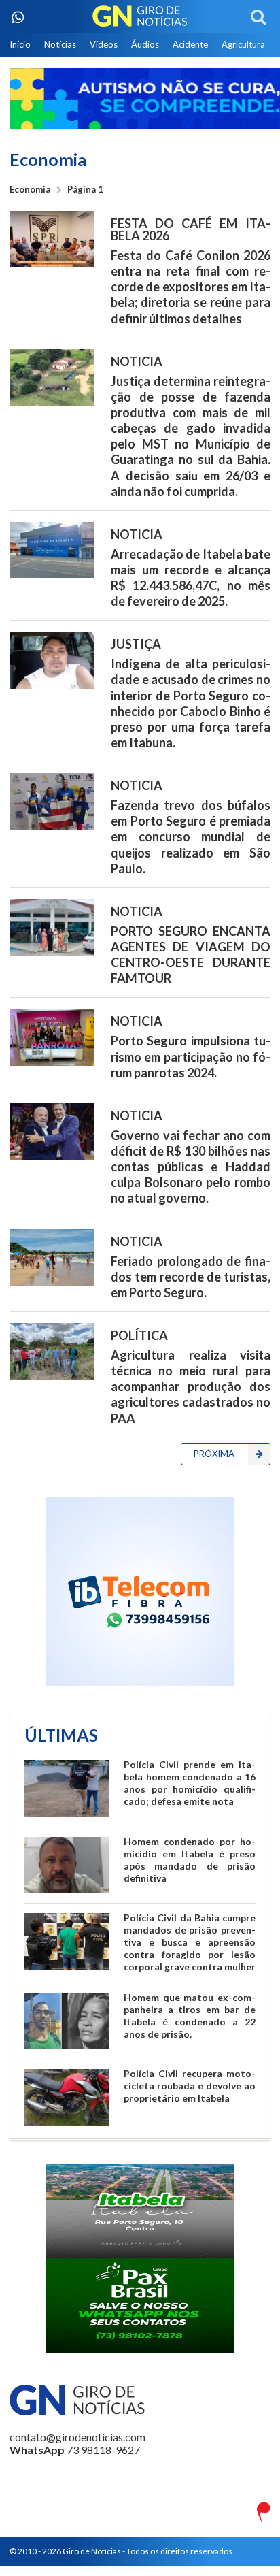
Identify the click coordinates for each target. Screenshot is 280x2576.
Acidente (190, 44)
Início (20, 44)
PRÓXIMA (214, 1454)
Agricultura (243, 44)
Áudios (145, 44)
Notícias (60, 44)
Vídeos (104, 44)
